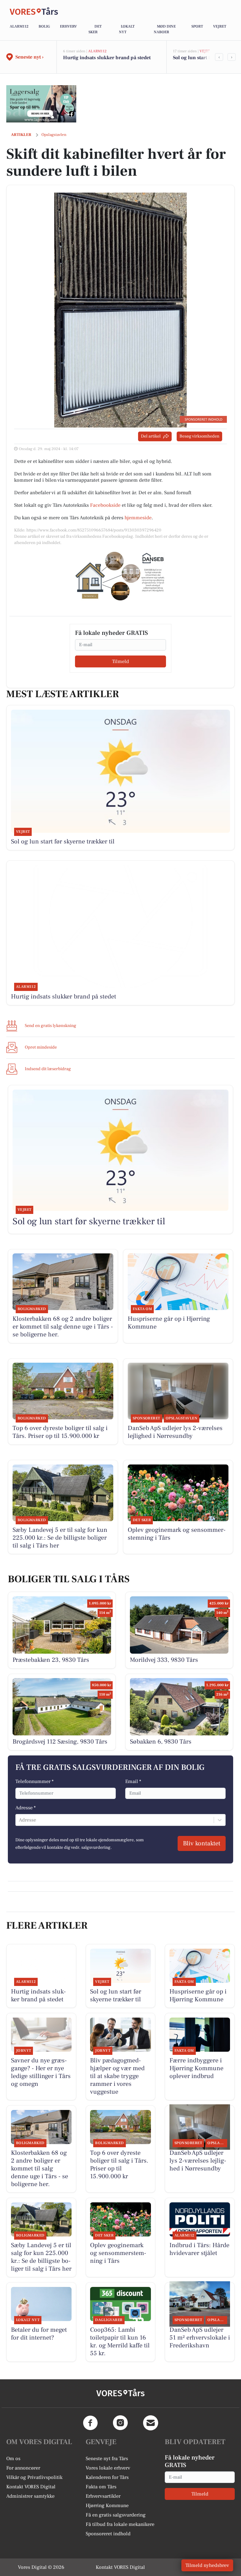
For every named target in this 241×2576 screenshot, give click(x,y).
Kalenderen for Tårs (107, 2477)
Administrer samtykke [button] (30, 2496)
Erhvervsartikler (103, 2496)
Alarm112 (19, 26)
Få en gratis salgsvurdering (116, 2515)
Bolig (44, 26)
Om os (13, 2459)
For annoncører (23, 2468)
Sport (197, 26)
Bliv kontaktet (202, 1843)
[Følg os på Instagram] (120, 2423)
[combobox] (19, 1820)
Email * (133, 1781)
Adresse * (26, 1808)
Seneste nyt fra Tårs (107, 2459)
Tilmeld (120, 661)
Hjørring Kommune (107, 2506)
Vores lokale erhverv (108, 2468)
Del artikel (151, 436)
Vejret (220, 26)
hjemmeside (138, 518)
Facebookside (105, 505)
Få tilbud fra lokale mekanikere (120, 2524)
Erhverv (68, 26)
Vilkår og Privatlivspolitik (34, 2477)
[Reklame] (41, 104)
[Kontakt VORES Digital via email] (151, 2423)
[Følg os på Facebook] (90, 2423)
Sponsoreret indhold (108, 2534)
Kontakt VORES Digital (31, 2487)
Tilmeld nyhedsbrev (207, 2565)
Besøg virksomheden (199, 436)
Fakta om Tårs (101, 2487)
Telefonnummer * (35, 1781)
